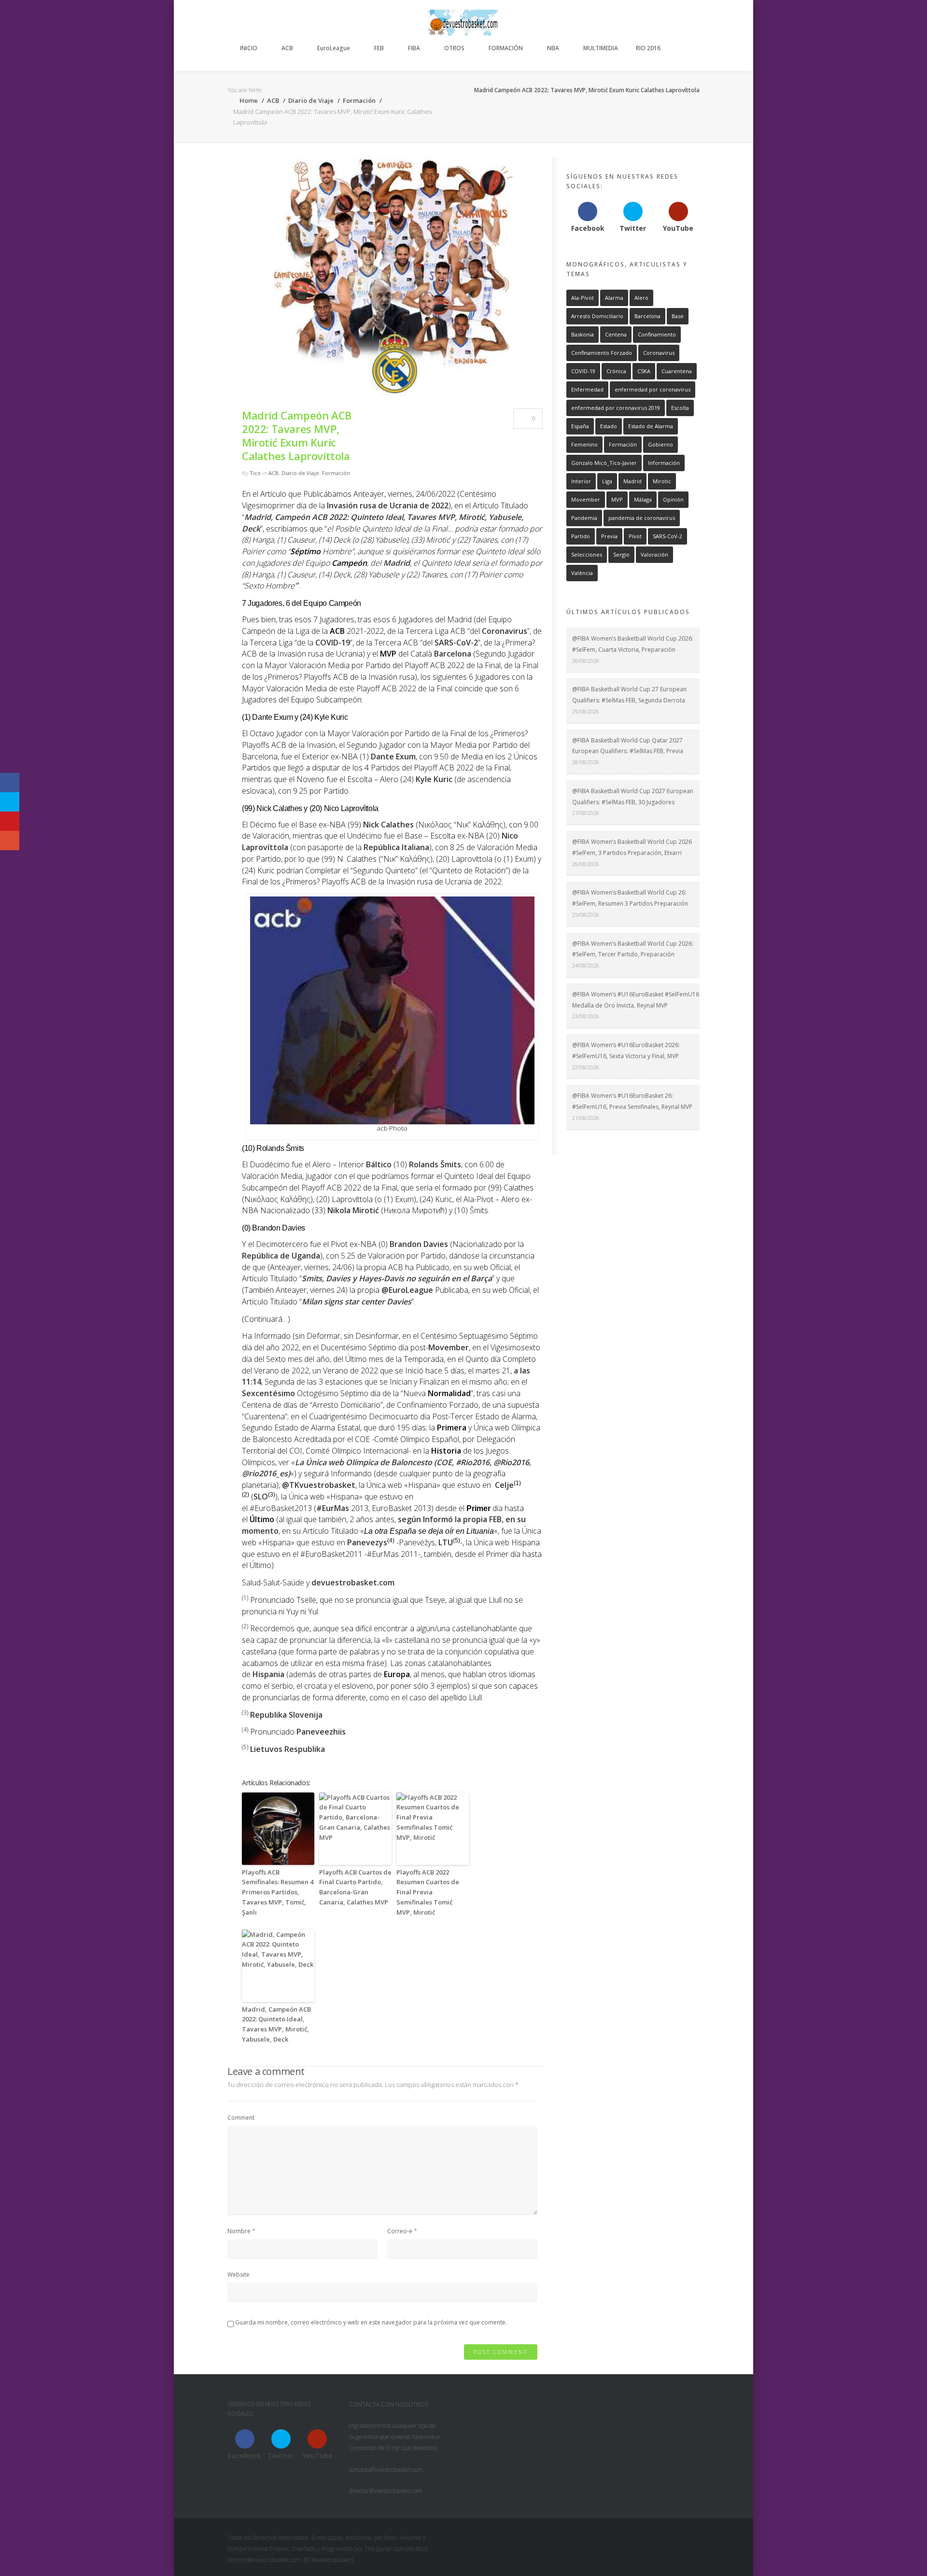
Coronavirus (505, 631)
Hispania (268, 1674)
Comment (241, 2118)
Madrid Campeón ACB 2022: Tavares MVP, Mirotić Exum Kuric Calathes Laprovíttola (297, 435)
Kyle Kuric (434, 779)
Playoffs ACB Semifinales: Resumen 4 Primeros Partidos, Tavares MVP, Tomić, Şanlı (278, 1892)
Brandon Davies (419, 1244)
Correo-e (400, 2231)
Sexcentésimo (268, 1393)
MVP (617, 499)
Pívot (635, 536)
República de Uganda (281, 1256)
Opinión (673, 499)
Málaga (643, 499)
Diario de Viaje (311, 100)
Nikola (353, 1210)
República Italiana (396, 847)
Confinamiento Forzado (602, 353)
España (580, 426)
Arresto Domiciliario (597, 316)
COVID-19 (333, 643)
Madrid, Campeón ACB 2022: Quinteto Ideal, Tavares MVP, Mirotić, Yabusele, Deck (276, 2024)
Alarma (614, 298)
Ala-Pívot (583, 298)
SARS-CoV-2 (456, 643)
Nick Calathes (388, 825)
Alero (641, 298)
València (582, 573)
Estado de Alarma (651, 426)
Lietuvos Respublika (288, 1749)
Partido (581, 536)
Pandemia (584, 518)
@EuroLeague (407, 1290)
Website (239, 2275)
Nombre (239, 2231)
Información (664, 463)
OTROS (454, 48)
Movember (449, 1347)
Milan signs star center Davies (357, 1302)
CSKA (644, 371)
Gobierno (660, 444)
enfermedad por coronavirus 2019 (616, 408)
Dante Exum (393, 756)
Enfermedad (587, 389)
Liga (607, 481)
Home (248, 100)
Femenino (584, 444)
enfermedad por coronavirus (653, 389)
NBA (553, 48)
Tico (255, 473)
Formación (359, 100)
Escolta (680, 408)
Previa (609, 536)
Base (678, 316)
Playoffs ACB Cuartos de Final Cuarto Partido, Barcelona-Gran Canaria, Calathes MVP (355, 1887)
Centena (616, 334)
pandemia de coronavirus (642, 518)
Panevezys (367, 1542)
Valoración (654, 554)
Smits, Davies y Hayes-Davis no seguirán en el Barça (397, 1278)
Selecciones (587, 554)
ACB (287, 48)
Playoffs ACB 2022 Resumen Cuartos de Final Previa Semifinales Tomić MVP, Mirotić (428, 1892)
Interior (581, 481)
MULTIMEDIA (601, 48)
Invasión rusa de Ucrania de (388, 505)
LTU (446, 1542)
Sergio (621, 554)
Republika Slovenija (286, 1715)
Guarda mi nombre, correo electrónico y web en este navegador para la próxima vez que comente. (371, 2322)
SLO (261, 1497)
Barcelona (453, 654)
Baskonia (583, 334)
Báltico (379, 1164)
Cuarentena (677, 371)
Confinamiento (657, 334)
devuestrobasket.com (353, 1582)
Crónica (616, 371)
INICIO (249, 48)
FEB (379, 48)
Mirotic (662, 481)
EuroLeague (334, 48)
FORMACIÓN (506, 48)
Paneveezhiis (321, 1732)
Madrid (397, 563)
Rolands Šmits (435, 1164)
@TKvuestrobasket (319, 1485)
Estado (609, 426)
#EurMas (333, 1508)
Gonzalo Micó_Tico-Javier (604, 463)
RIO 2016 (648, 48)
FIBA (414, 48)
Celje (504, 1485)
